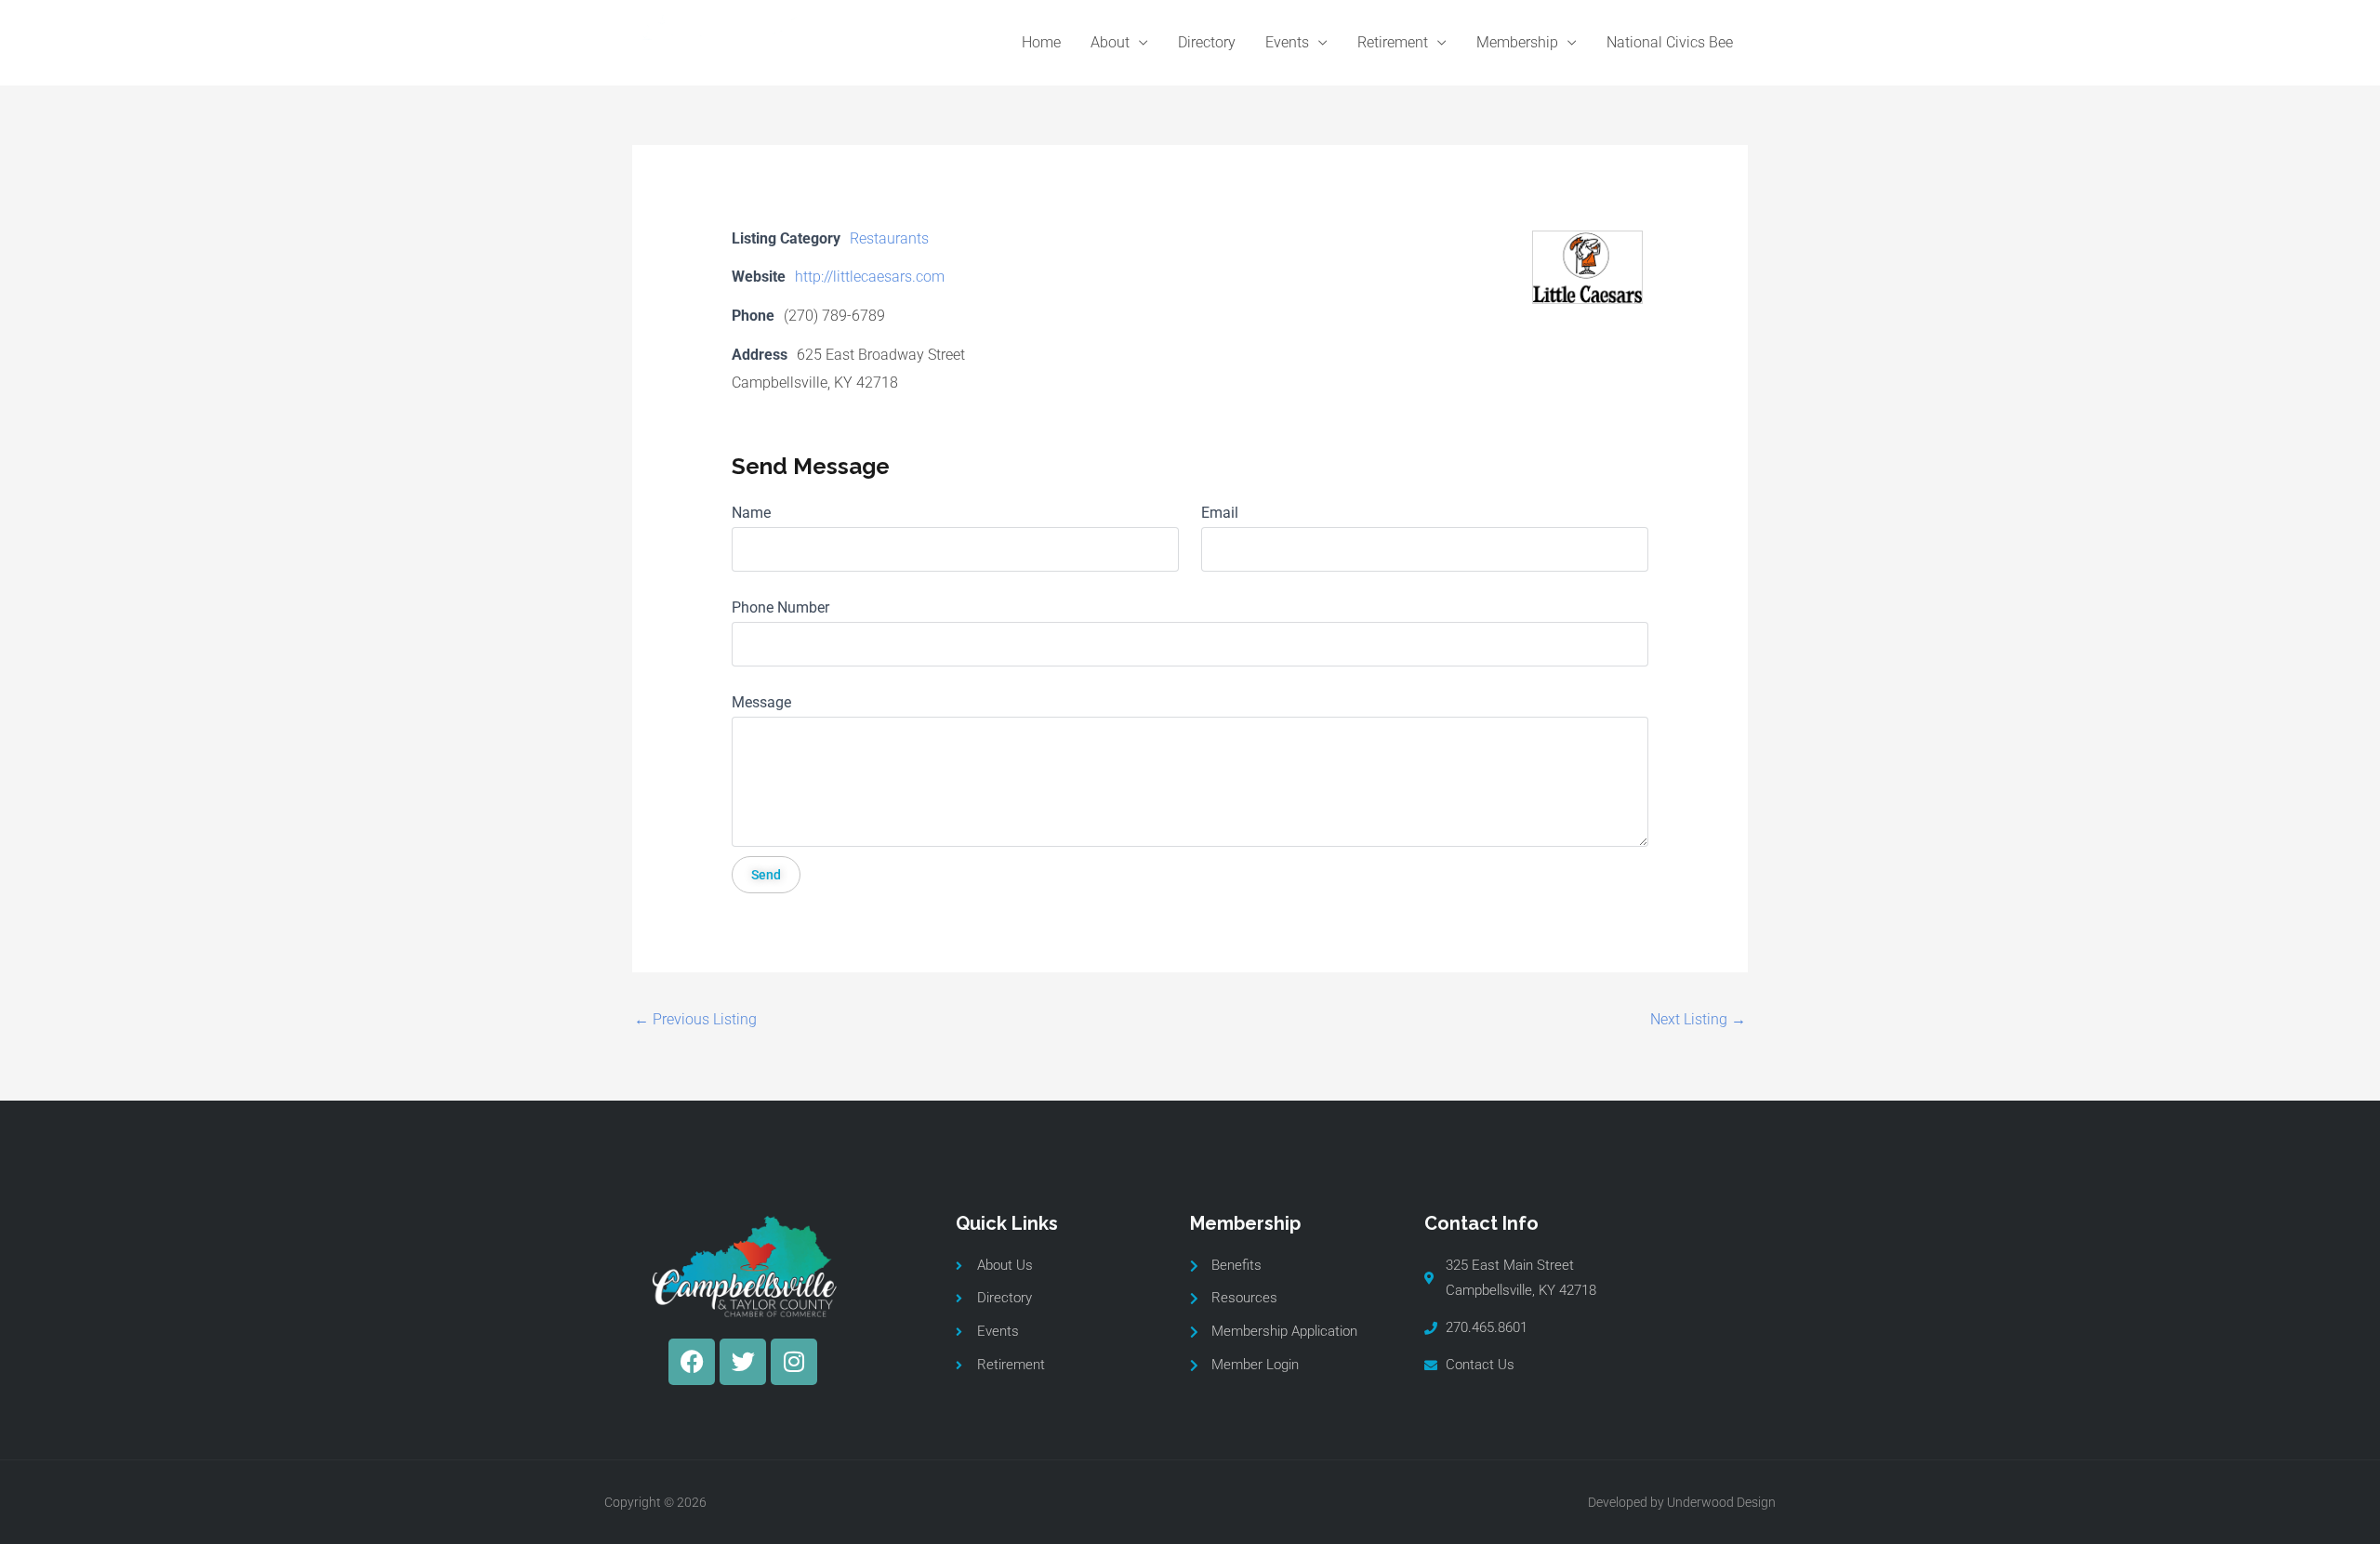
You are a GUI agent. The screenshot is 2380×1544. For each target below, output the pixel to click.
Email (1220, 513)
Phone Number (780, 607)
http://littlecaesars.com (870, 277)
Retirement (1393, 42)
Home (1041, 42)
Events (1287, 42)
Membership (1517, 42)
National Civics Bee (1670, 42)
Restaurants (889, 238)
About (1110, 42)
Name (751, 513)
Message (761, 702)
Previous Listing (695, 1019)
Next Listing (1698, 1019)
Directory (1207, 42)
